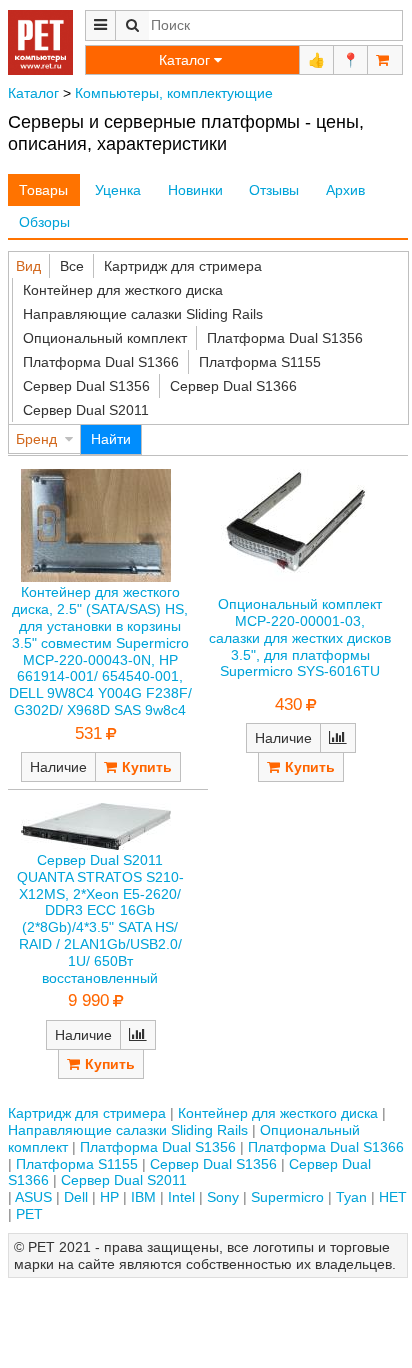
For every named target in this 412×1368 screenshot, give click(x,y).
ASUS (33, 1197)
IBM (143, 1197)
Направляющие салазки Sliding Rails (143, 314)
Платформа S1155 (260, 362)
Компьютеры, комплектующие (174, 93)
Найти (111, 439)
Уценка (118, 190)
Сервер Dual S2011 (86, 410)
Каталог (33, 93)
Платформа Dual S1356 (285, 338)
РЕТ (29, 1214)
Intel (181, 1197)
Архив (345, 190)
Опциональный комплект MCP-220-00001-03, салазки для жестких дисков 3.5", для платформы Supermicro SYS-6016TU (300, 637)
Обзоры (44, 222)
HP (109, 1197)
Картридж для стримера (183, 266)
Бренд (36, 439)
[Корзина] (385, 60)
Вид (28, 266)
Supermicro (287, 1197)
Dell (76, 1197)
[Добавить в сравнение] (338, 738)
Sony (223, 1197)
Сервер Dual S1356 (86, 386)
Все (72, 266)
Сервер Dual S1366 (233, 386)
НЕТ (393, 1197)
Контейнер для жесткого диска (123, 290)
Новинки (195, 190)
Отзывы (274, 190)
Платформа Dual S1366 (101, 362)
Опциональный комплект (105, 338)
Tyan (351, 1197)
